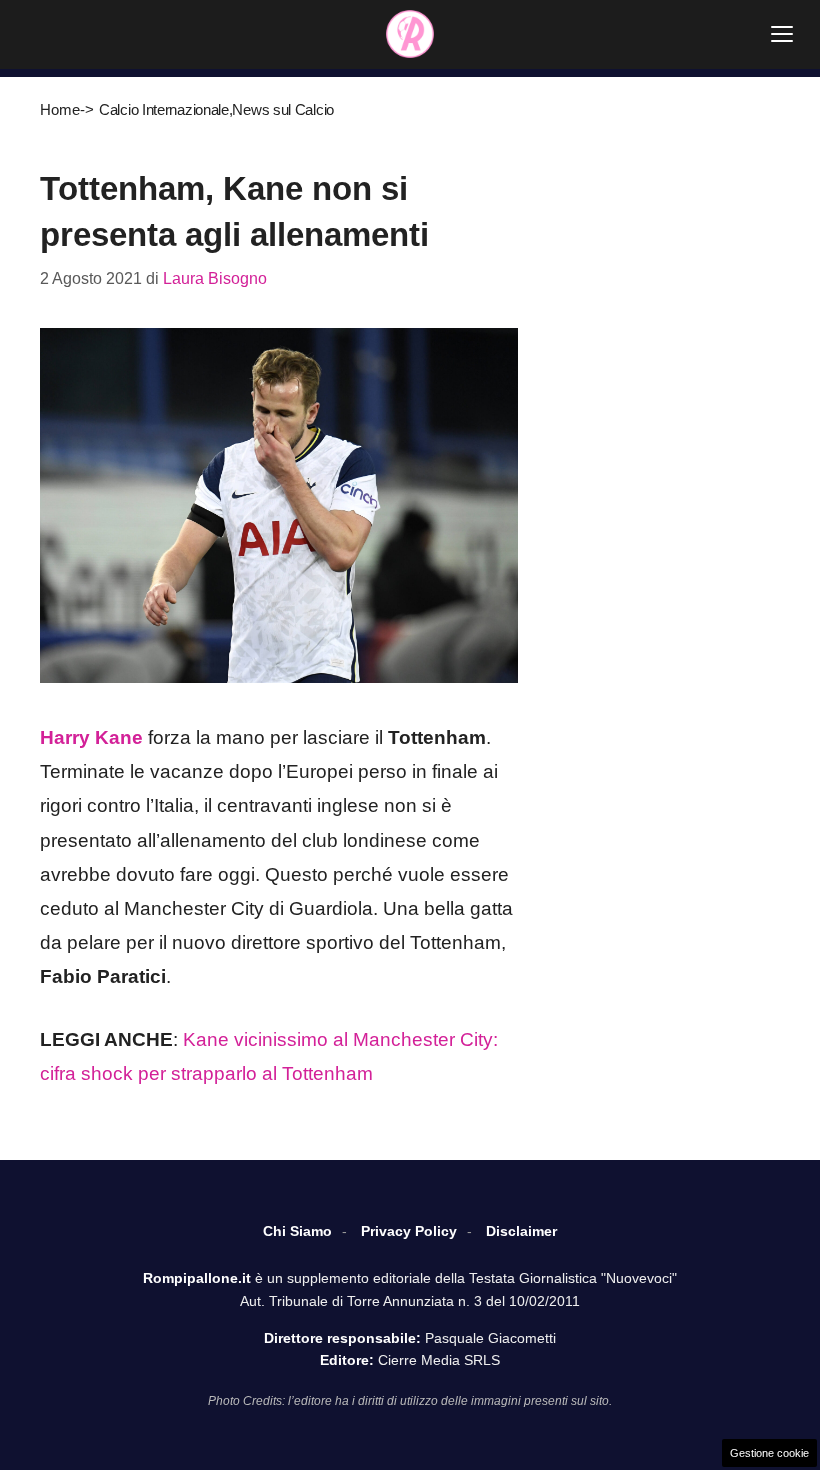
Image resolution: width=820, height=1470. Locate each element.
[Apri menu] (782, 34)
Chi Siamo (297, 1231)
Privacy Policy (409, 1231)
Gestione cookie (769, 1453)
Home (60, 109)
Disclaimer (521, 1231)
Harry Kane (91, 737)
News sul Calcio (283, 109)
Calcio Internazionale (164, 109)
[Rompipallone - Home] (410, 34)
